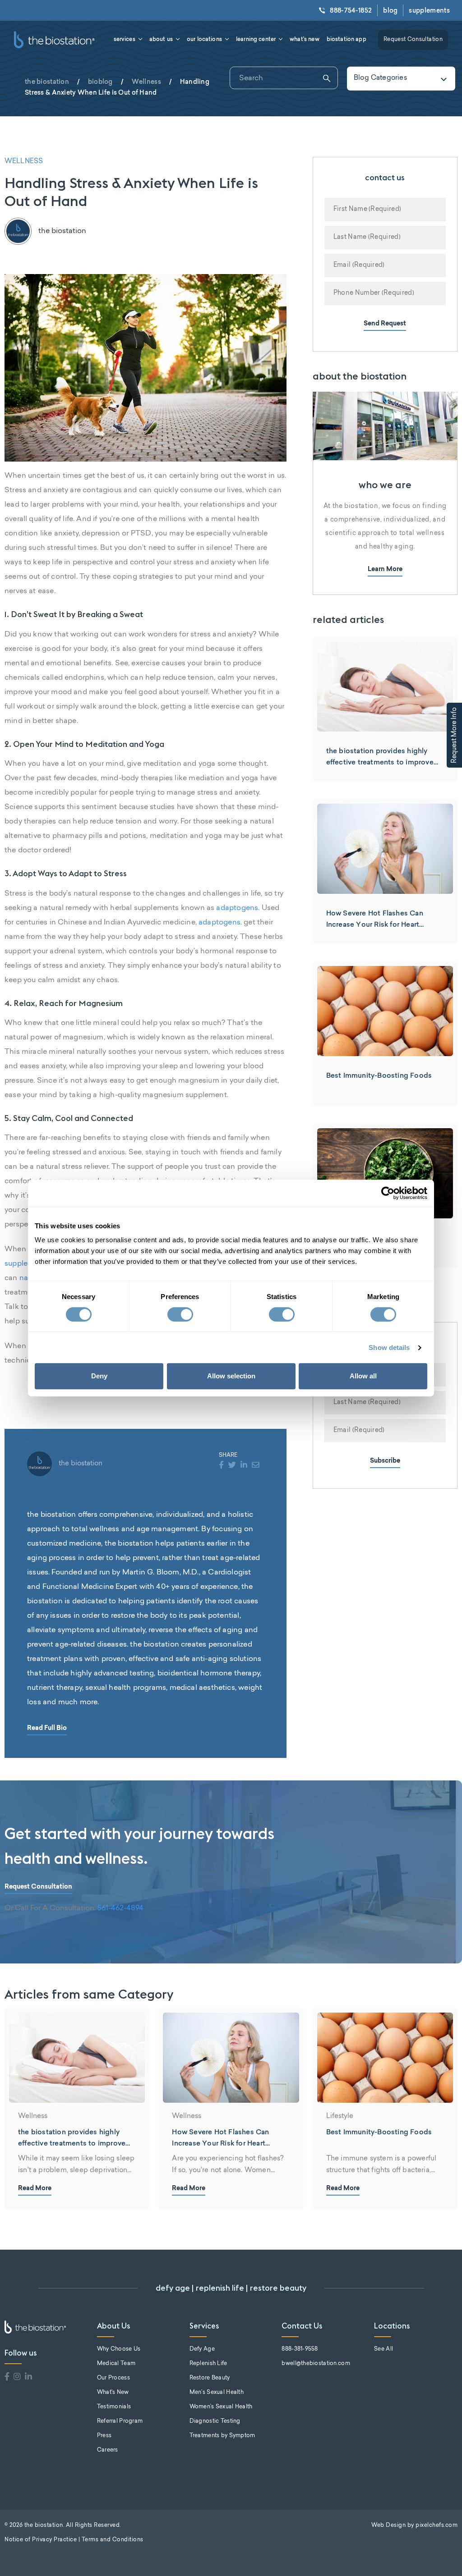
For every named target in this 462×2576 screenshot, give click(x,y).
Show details (389, 1347)
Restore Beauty (210, 2378)
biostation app (346, 39)
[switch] (180, 1314)
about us (161, 39)
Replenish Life (208, 2364)
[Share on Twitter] (232, 1466)
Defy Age (202, 2349)
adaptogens (237, 908)
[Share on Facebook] (221, 1466)
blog (390, 10)
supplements (429, 10)
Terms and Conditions (113, 2540)
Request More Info (455, 735)
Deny (99, 1376)
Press (104, 2436)
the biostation (47, 82)
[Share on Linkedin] (244, 1466)
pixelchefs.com (437, 2526)
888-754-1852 (351, 10)
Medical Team (116, 2364)
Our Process (113, 2378)
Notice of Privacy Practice (41, 2540)
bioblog (100, 82)
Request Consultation (413, 40)
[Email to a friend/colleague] (256, 1466)
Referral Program (120, 2421)
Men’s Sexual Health (217, 2393)
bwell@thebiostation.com (316, 2364)
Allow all (363, 1376)
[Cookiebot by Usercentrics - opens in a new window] (388, 1193)
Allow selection (231, 1376)
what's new (305, 39)
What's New (113, 2393)
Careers (108, 2450)
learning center (256, 39)
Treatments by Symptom (222, 2436)
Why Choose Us (119, 2349)
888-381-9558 (300, 2349)
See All (383, 2349)
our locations (204, 39)
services (125, 39)
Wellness (146, 82)
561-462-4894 (120, 1908)
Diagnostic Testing (215, 2421)
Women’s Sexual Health (221, 2407)
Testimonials (114, 2407)
